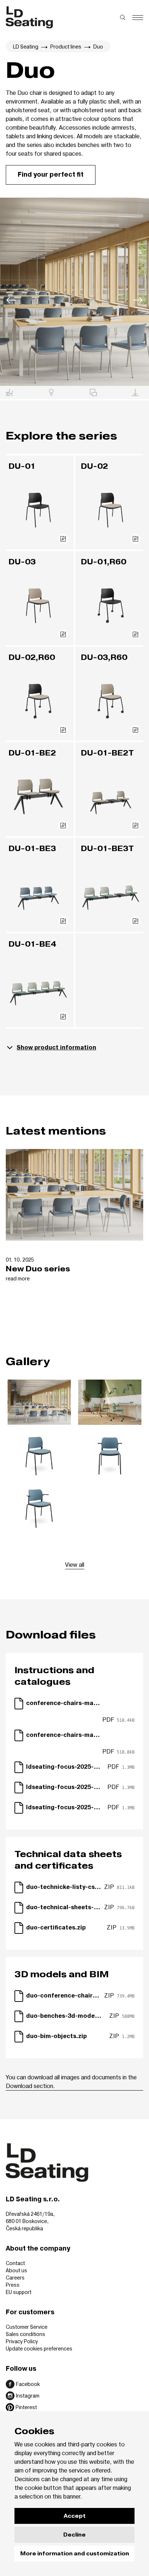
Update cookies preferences (39, 2348)
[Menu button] (138, 18)
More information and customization (75, 2554)
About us (16, 2270)
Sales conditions (25, 2334)
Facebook (28, 2384)
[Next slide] (138, 301)
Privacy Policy (22, 2341)
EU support (19, 2292)
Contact (15, 2263)
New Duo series (38, 1269)
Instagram (28, 2396)
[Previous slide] (11, 301)
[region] (74, 292)
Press (13, 2285)
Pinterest (26, 2407)
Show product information (56, 1048)
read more (18, 1278)
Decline (74, 2535)
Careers (15, 2278)
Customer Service (27, 2327)
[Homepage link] (29, 17)
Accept (75, 2516)
